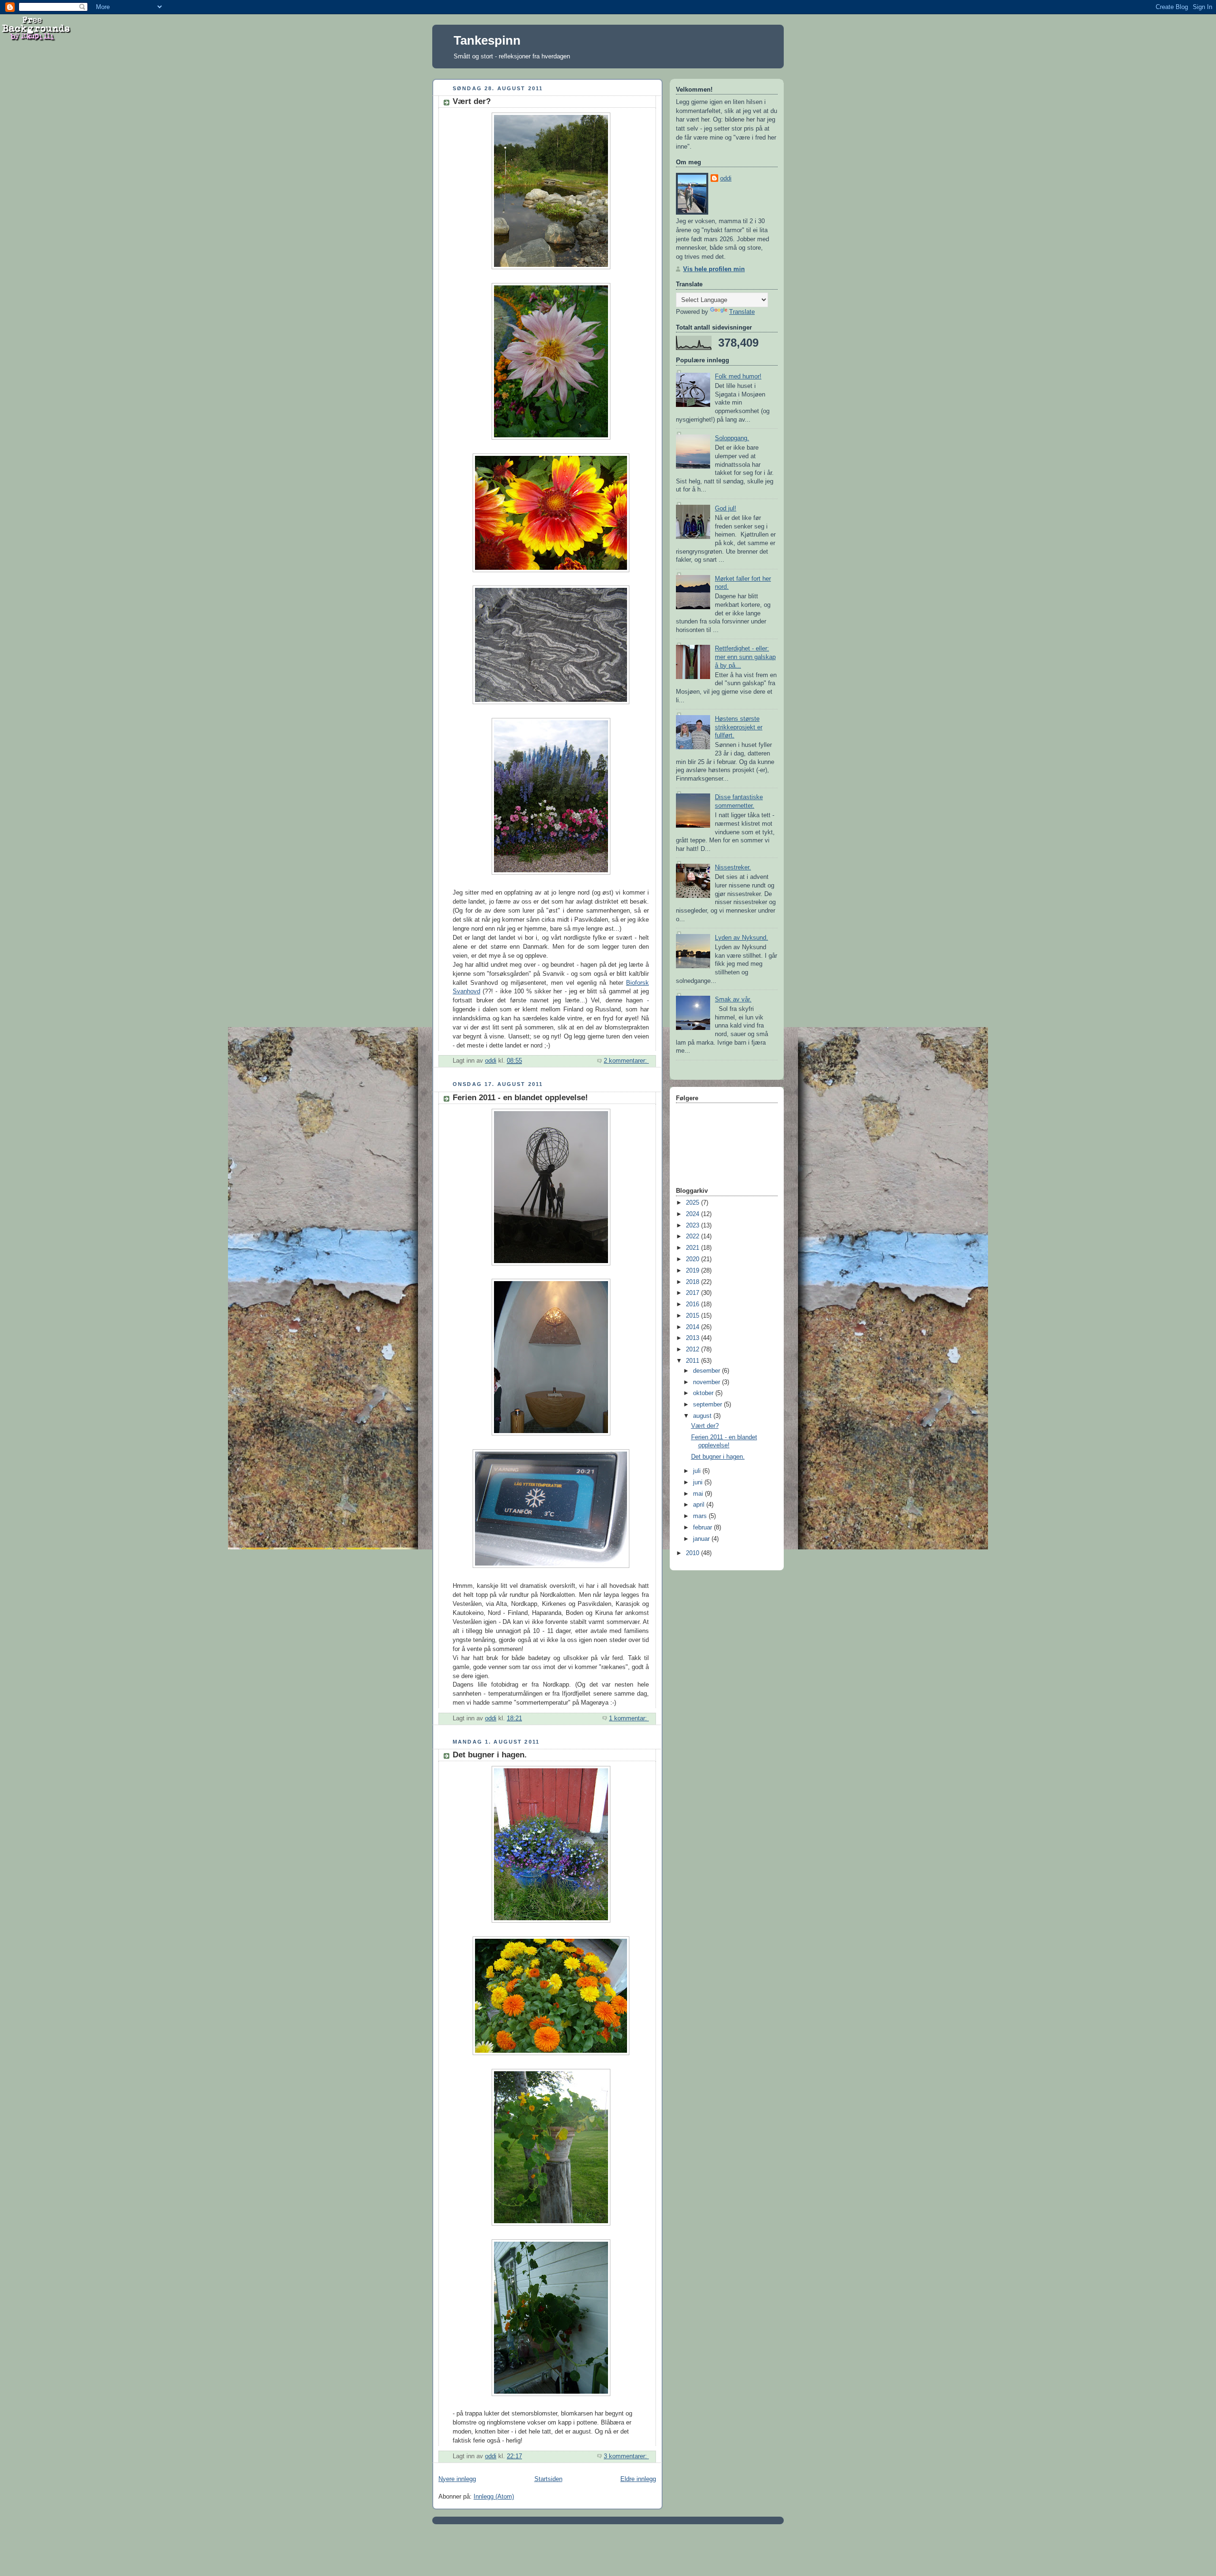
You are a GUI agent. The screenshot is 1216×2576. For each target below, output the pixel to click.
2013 (693, 1338)
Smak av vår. (733, 1000)
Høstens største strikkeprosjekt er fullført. (739, 727)
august (703, 1416)
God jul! (726, 509)
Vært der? (472, 101)
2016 (693, 1304)
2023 (693, 1226)
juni (699, 1482)
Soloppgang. (732, 438)
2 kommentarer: (626, 1061)
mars (701, 1516)
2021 (693, 1248)
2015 (693, 1316)
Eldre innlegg (638, 2479)
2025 (693, 1203)
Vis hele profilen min (714, 269)
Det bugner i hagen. (490, 1755)
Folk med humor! (738, 377)
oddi (726, 179)
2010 (693, 1553)
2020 (693, 1259)
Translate (742, 312)
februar (703, 1528)
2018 (693, 1282)
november (708, 1382)
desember (708, 1371)
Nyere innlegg (457, 2479)
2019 (693, 1271)
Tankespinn (487, 40)
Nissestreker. (733, 868)
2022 (693, 1236)
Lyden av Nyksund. (741, 938)
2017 (693, 1293)
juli (698, 1471)
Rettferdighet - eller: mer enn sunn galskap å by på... (745, 657)
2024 (693, 1214)
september (708, 1405)
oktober (704, 1393)
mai (699, 1494)
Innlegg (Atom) (494, 2497)
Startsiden (548, 2479)
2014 (693, 1327)
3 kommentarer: (626, 2456)
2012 (693, 1349)
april (700, 1505)
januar (702, 1539)
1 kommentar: (629, 1718)
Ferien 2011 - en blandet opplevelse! (520, 1098)
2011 (693, 1361)
